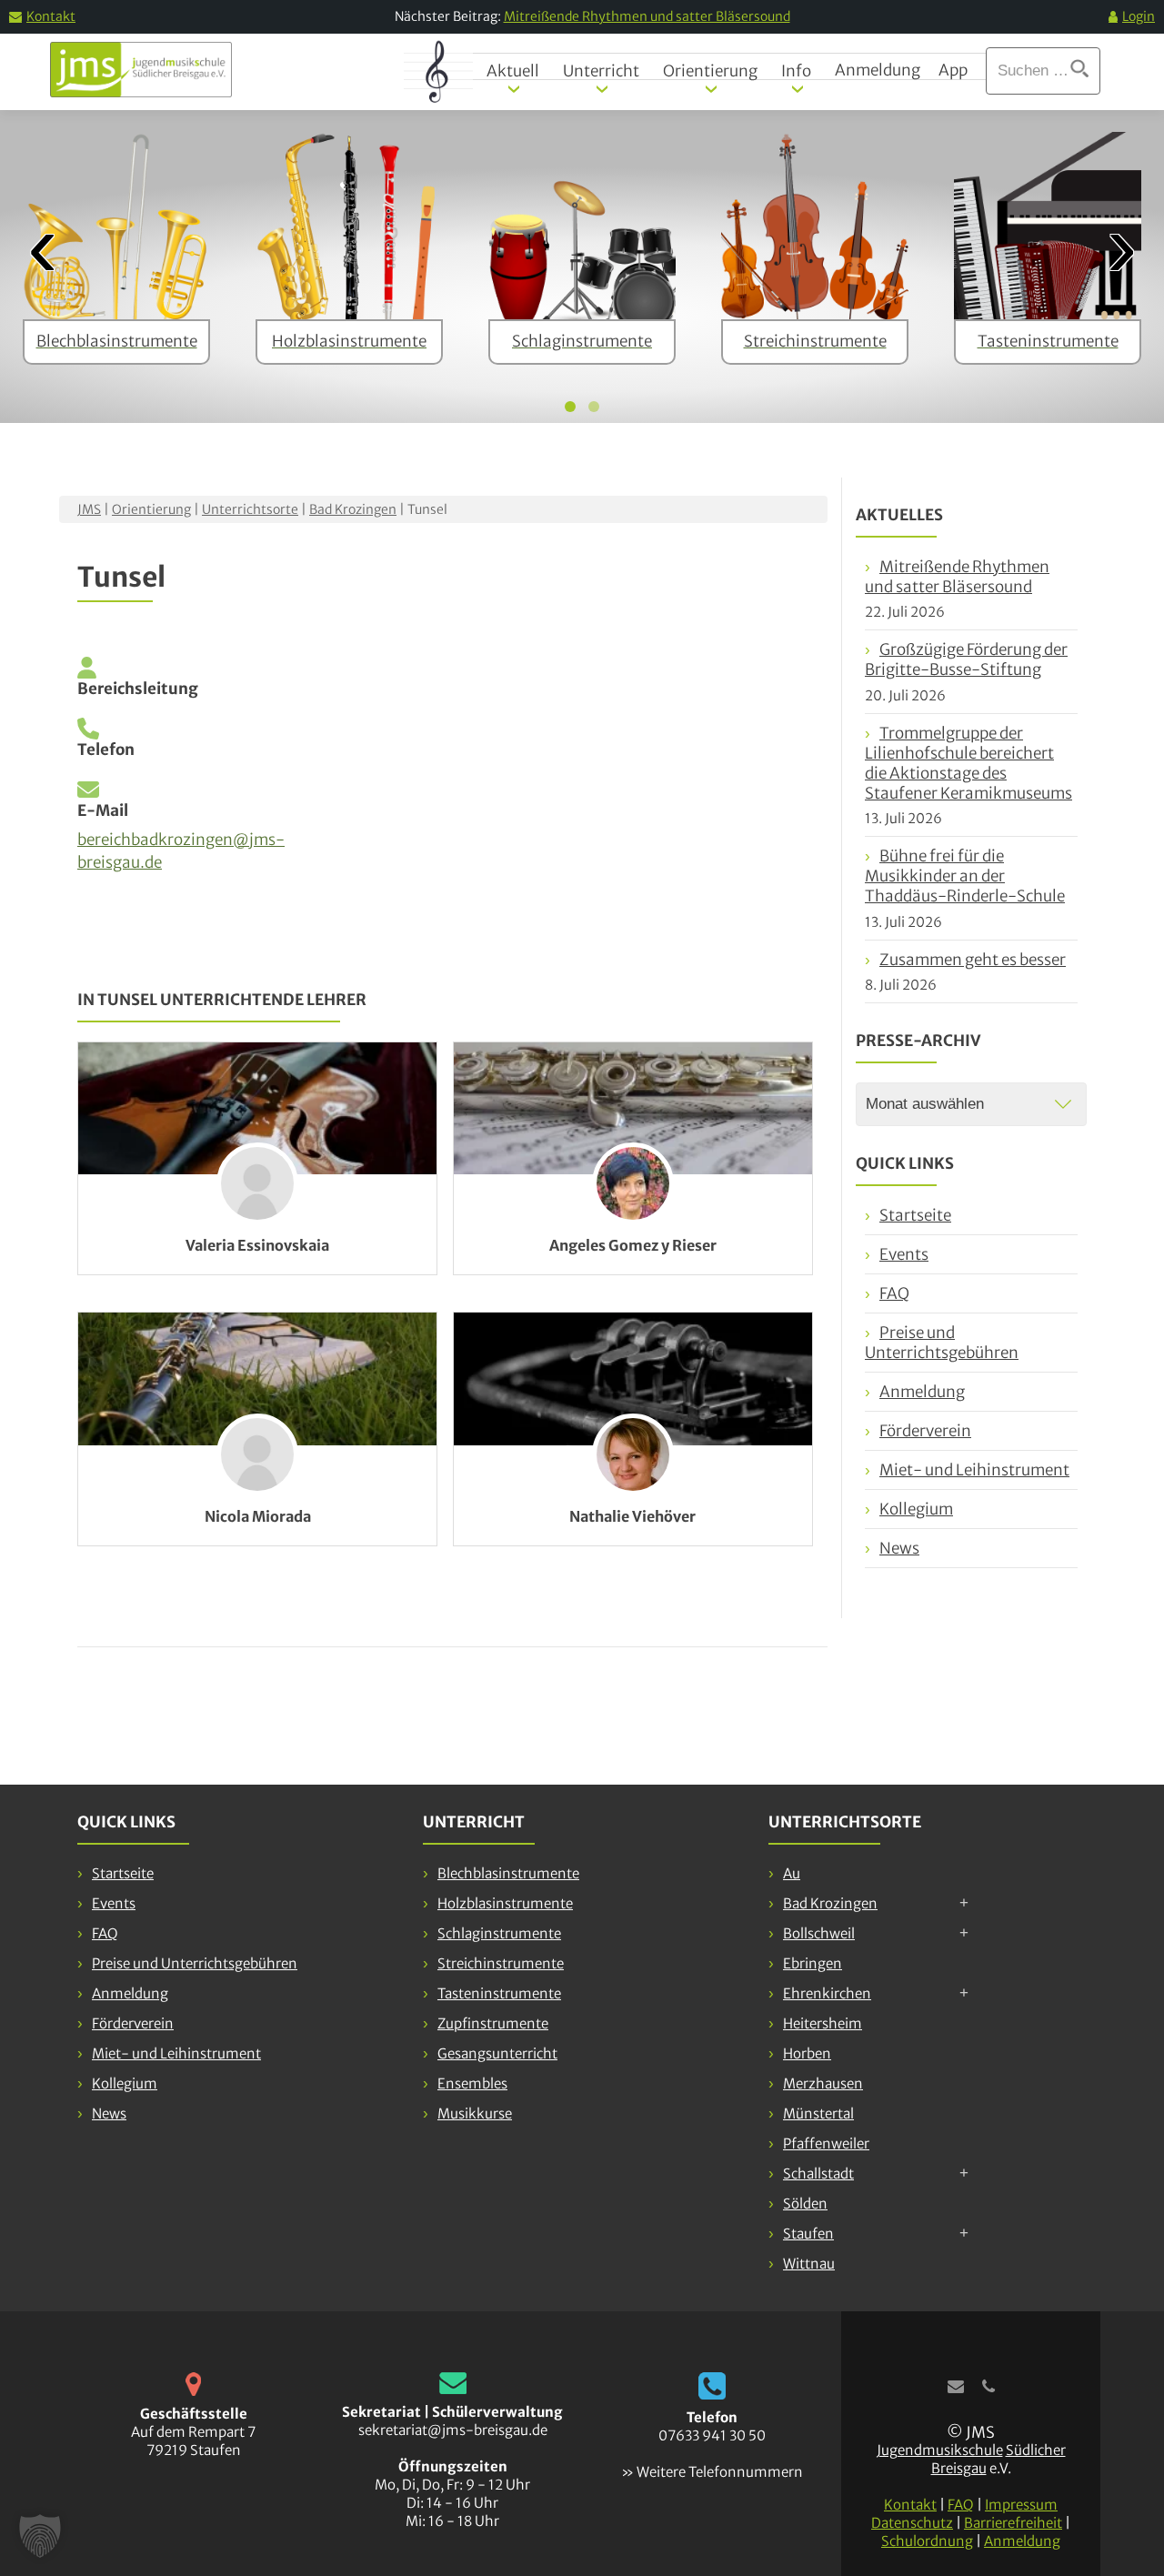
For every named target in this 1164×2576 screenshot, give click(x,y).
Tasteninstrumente (499, 1993)
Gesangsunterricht (497, 2053)
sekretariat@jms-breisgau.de (453, 2430)
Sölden (805, 2204)
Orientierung (710, 71)
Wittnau (809, 2264)
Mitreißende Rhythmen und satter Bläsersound (647, 16)
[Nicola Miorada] (257, 1379)
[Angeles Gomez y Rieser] (633, 1109)
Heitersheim (823, 2023)
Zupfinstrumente (493, 2023)
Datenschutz (912, 2523)
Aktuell (513, 71)
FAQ (894, 1293)
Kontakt (51, 16)
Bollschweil (819, 1933)
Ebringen (813, 1963)
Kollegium (916, 1509)
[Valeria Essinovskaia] (257, 1109)
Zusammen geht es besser (973, 960)
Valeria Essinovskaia (257, 1245)
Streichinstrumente (501, 1963)
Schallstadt (818, 2173)
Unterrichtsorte (250, 509)
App (953, 70)
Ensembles (472, 2083)
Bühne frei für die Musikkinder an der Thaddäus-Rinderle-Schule (965, 876)
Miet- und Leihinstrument (974, 1470)
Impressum (1021, 2505)
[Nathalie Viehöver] (633, 1379)
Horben (807, 2053)
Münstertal (818, 2113)
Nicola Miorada (258, 1516)
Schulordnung (927, 2541)
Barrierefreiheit (1013, 2523)
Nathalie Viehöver (632, 1516)
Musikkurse (475, 2113)
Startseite (915, 1215)
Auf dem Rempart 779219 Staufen (193, 2441)
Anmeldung (878, 70)
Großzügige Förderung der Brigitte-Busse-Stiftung (966, 659)
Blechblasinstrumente (508, 1873)
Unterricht (601, 71)
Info (796, 71)
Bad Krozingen (353, 509)
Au (792, 1873)
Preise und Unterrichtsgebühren (942, 1343)
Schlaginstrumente (499, 1933)
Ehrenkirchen (827, 1993)
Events (904, 1254)
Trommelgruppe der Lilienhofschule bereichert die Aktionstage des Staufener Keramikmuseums (968, 763)
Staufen (808, 2234)
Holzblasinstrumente (505, 1903)
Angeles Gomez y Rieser (633, 1245)
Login (1139, 16)
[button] (40, 2536)
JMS (89, 509)
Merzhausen (823, 2083)
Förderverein (925, 1431)
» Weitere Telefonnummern (712, 2472)
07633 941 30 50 (712, 2435)
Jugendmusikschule (940, 2450)
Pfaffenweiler (826, 2143)
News (899, 1548)
